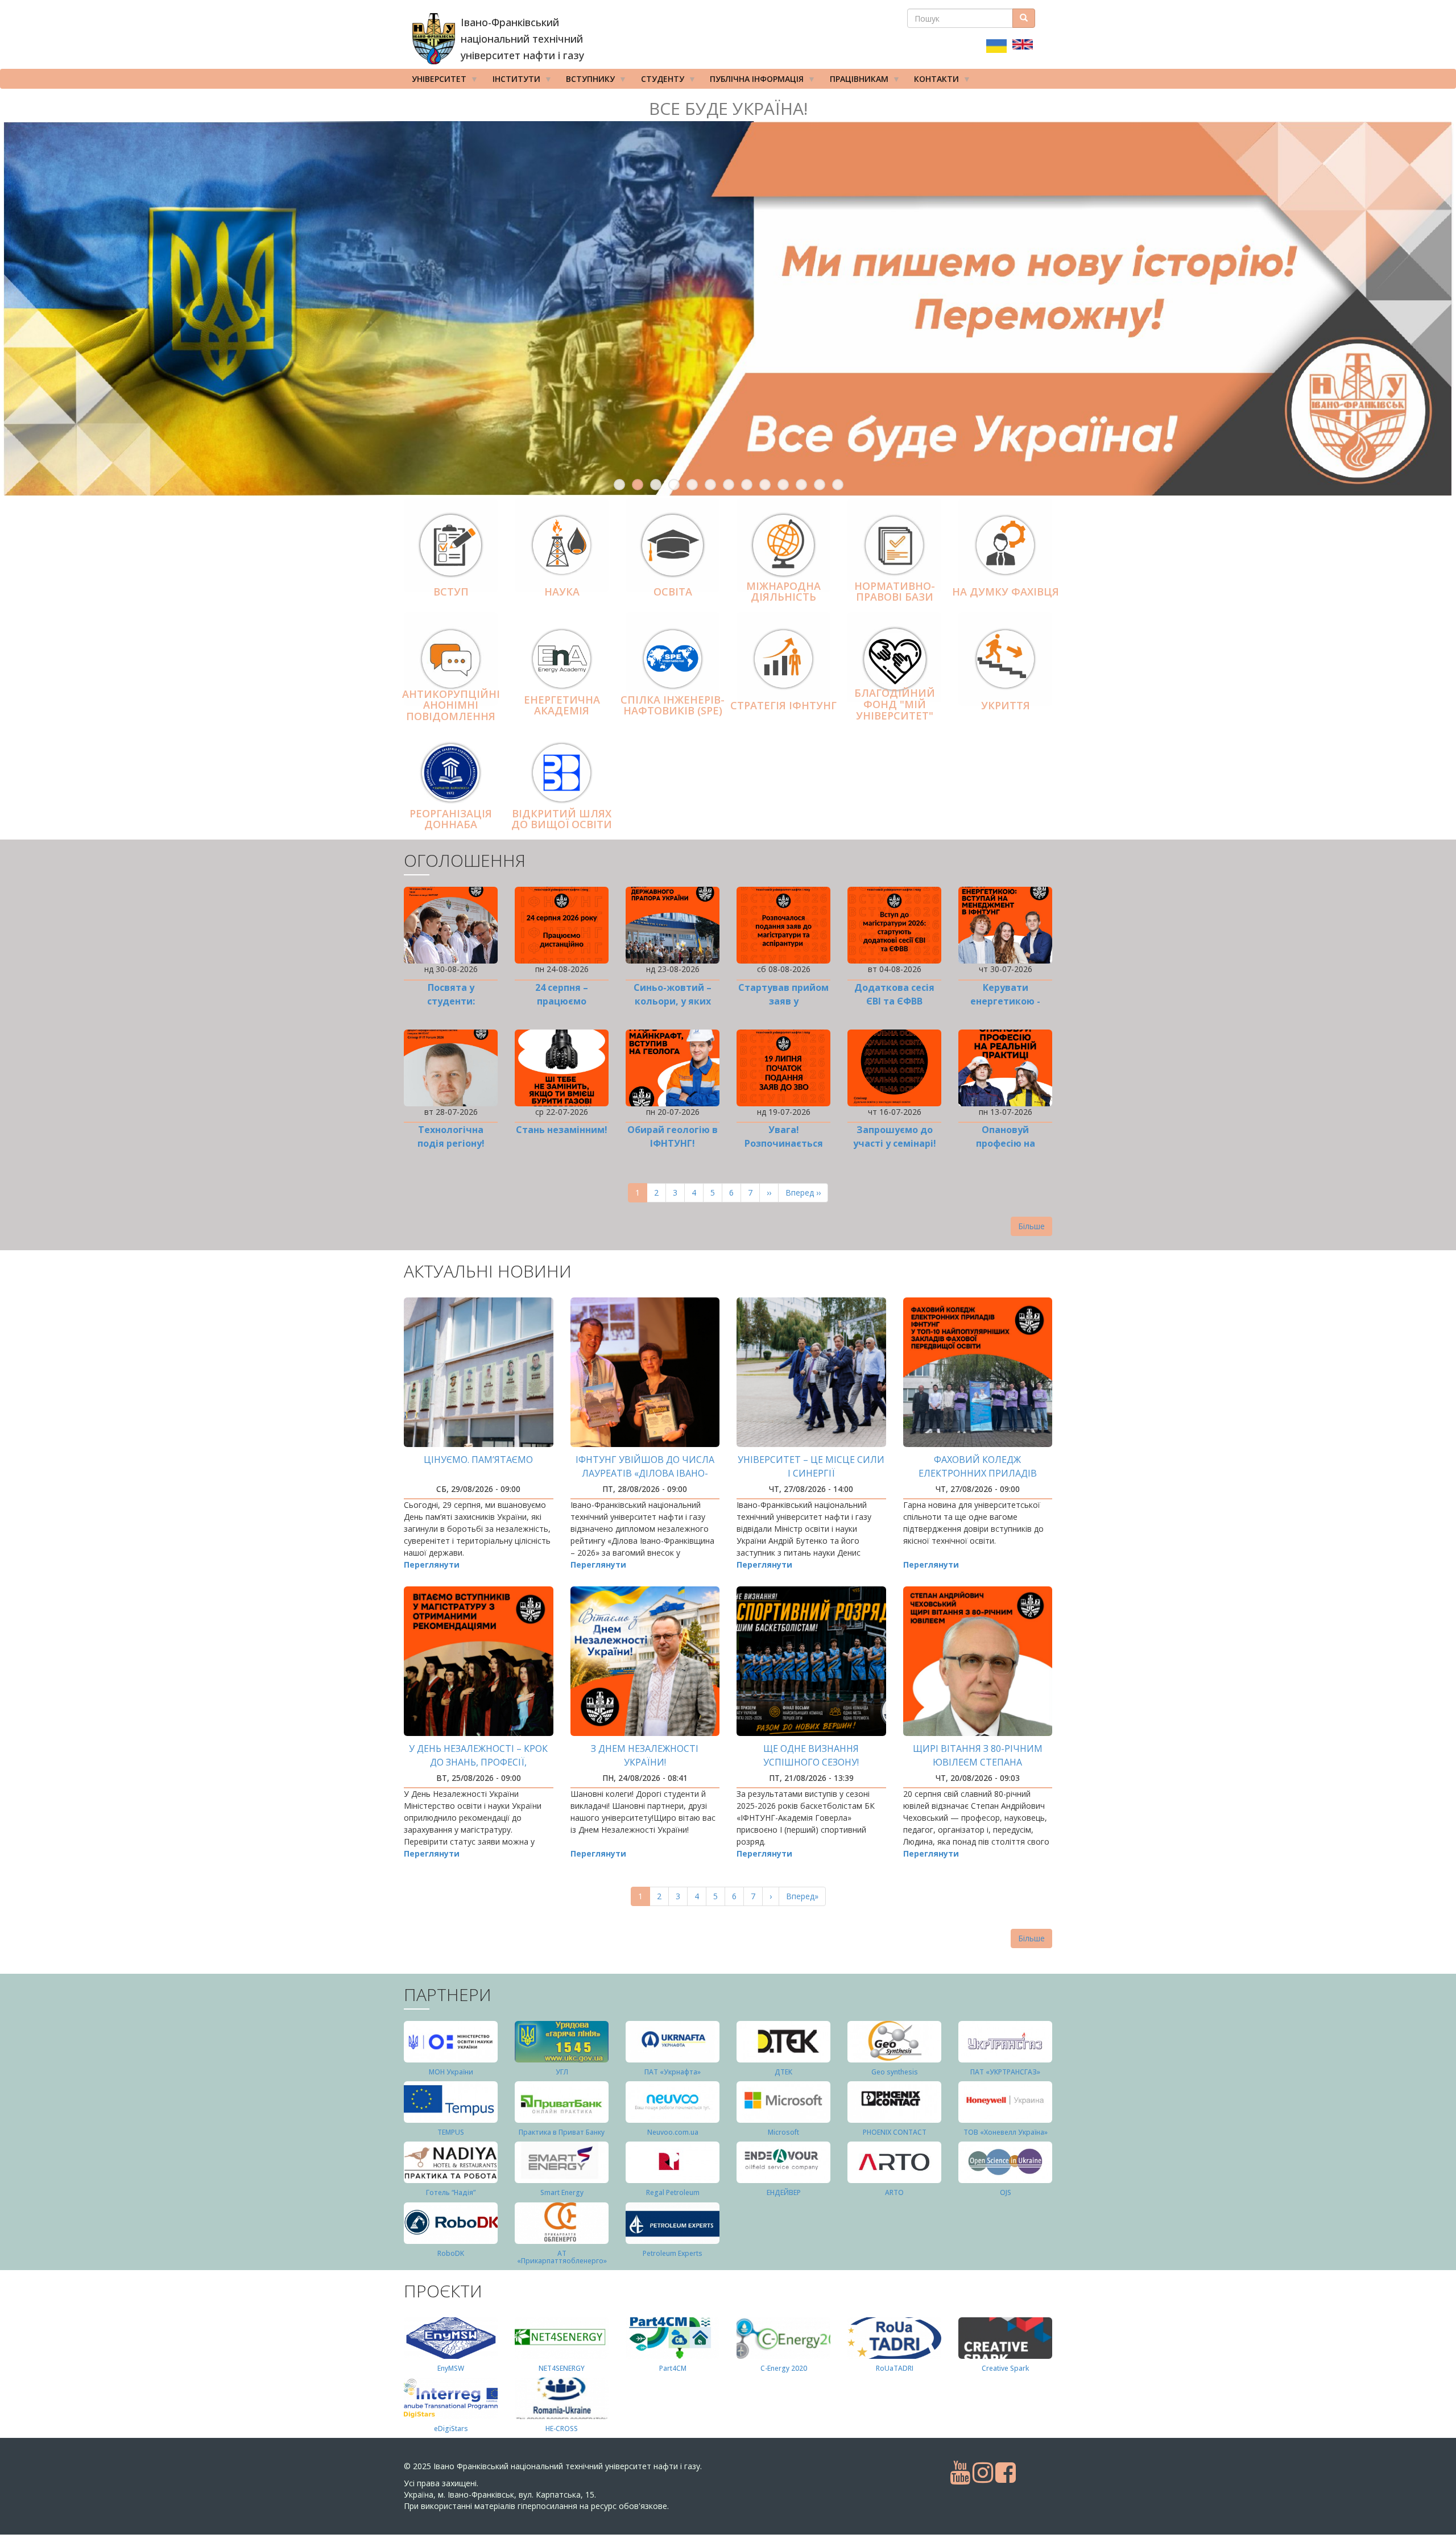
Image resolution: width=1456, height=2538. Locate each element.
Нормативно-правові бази (895, 592)
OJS (1006, 2192)
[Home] (434, 39)
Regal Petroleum (673, 2192)
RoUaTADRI (895, 2368)
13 (838, 485)
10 (783, 485)
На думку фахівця (1006, 592)
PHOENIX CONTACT (895, 2132)
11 (801, 485)
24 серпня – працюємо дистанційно (562, 1001)
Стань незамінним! (562, 1130)
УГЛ (562, 2072)
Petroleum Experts (673, 2253)
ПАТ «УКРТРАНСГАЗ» (1005, 2072)
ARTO (894, 2192)
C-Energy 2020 (784, 2368)
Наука (562, 592)
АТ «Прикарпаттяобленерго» (562, 2257)
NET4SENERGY (562, 2368)
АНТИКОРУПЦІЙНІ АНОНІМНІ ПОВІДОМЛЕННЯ (451, 705)
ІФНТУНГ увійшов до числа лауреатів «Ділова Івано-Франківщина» (645, 1473)
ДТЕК (783, 2072)
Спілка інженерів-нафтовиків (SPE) (673, 705)
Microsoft (783, 2132)
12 (820, 485)
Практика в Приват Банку (562, 2132)
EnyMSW (451, 2368)
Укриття (1006, 705)
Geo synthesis (895, 2072)
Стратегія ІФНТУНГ (783, 705)
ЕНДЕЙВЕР (784, 2192)
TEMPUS (451, 2132)
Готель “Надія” (451, 2192)
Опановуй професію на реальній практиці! (1005, 1143)
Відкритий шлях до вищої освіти (562, 819)
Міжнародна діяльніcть (783, 592)
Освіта (673, 592)
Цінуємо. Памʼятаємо (478, 1460)
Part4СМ (673, 2368)
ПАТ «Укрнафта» (673, 2072)
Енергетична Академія (562, 705)
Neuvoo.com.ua (673, 2132)
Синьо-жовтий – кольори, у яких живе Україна (673, 1001)
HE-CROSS (562, 2429)
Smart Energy (562, 2192)
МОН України (451, 2072)
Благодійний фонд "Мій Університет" (895, 705)
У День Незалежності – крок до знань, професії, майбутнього (478, 1762)
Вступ (451, 592)
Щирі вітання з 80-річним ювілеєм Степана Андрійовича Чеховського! (977, 1762)
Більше (1031, 1226)
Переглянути (432, 1564)
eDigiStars (451, 2429)
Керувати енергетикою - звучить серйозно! (1005, 1001)
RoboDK (451, 2253)
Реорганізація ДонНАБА (451, 819)
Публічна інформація (753, 81)
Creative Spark (1005, 2368)
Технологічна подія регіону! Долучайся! (451, 1143)
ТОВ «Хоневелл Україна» (1006, 2132)
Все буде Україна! (728, 108)
